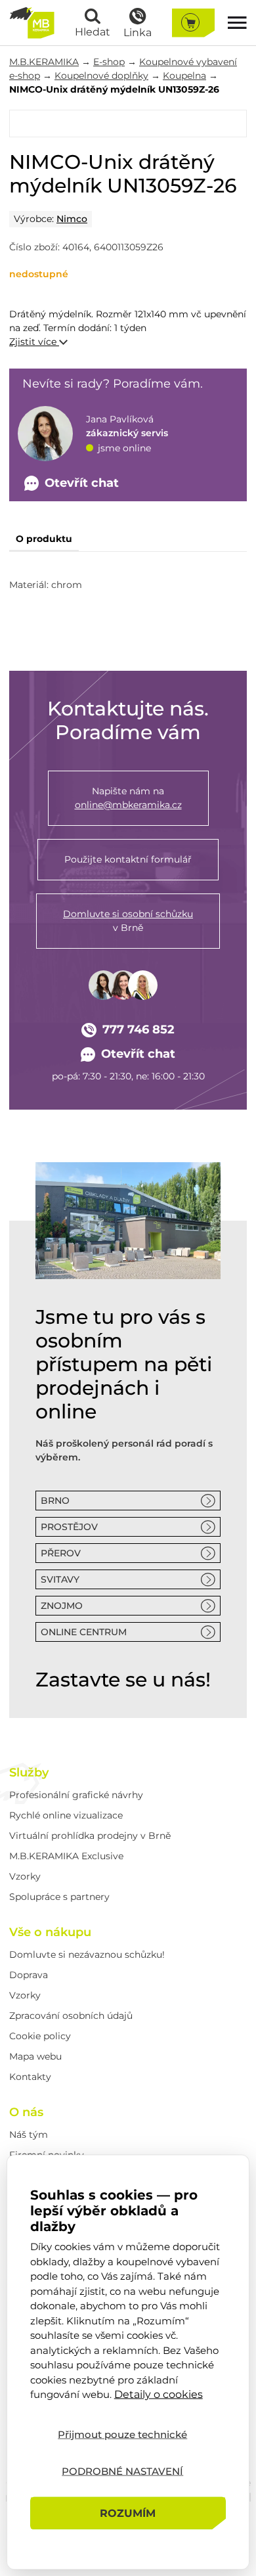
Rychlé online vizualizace (66, 1815)
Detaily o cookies (159, 2394)
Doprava (29, 1975)
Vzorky (25, 1876)
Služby (29, 1773)
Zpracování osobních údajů (71, 2016)
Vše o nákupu (50, 1932)
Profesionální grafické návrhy (76, 1795)
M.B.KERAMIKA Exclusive (66, 1856)
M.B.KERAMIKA (44, 62)
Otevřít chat (138, 1054)
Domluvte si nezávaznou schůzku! (87, 1955)
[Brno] (128, 1221)
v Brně (128, 921)
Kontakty (30, 2077)
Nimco (72, 219)
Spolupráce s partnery (59, 1897)
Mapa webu (35, 2056)
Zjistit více (34, 342)
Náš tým (29, 2135)
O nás (26, 2112)
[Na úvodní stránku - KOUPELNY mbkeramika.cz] (32, 23)
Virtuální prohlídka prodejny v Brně (90, 1836)
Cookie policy (40, 2036)
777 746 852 (139, 1029)
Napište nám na (128, 798)
